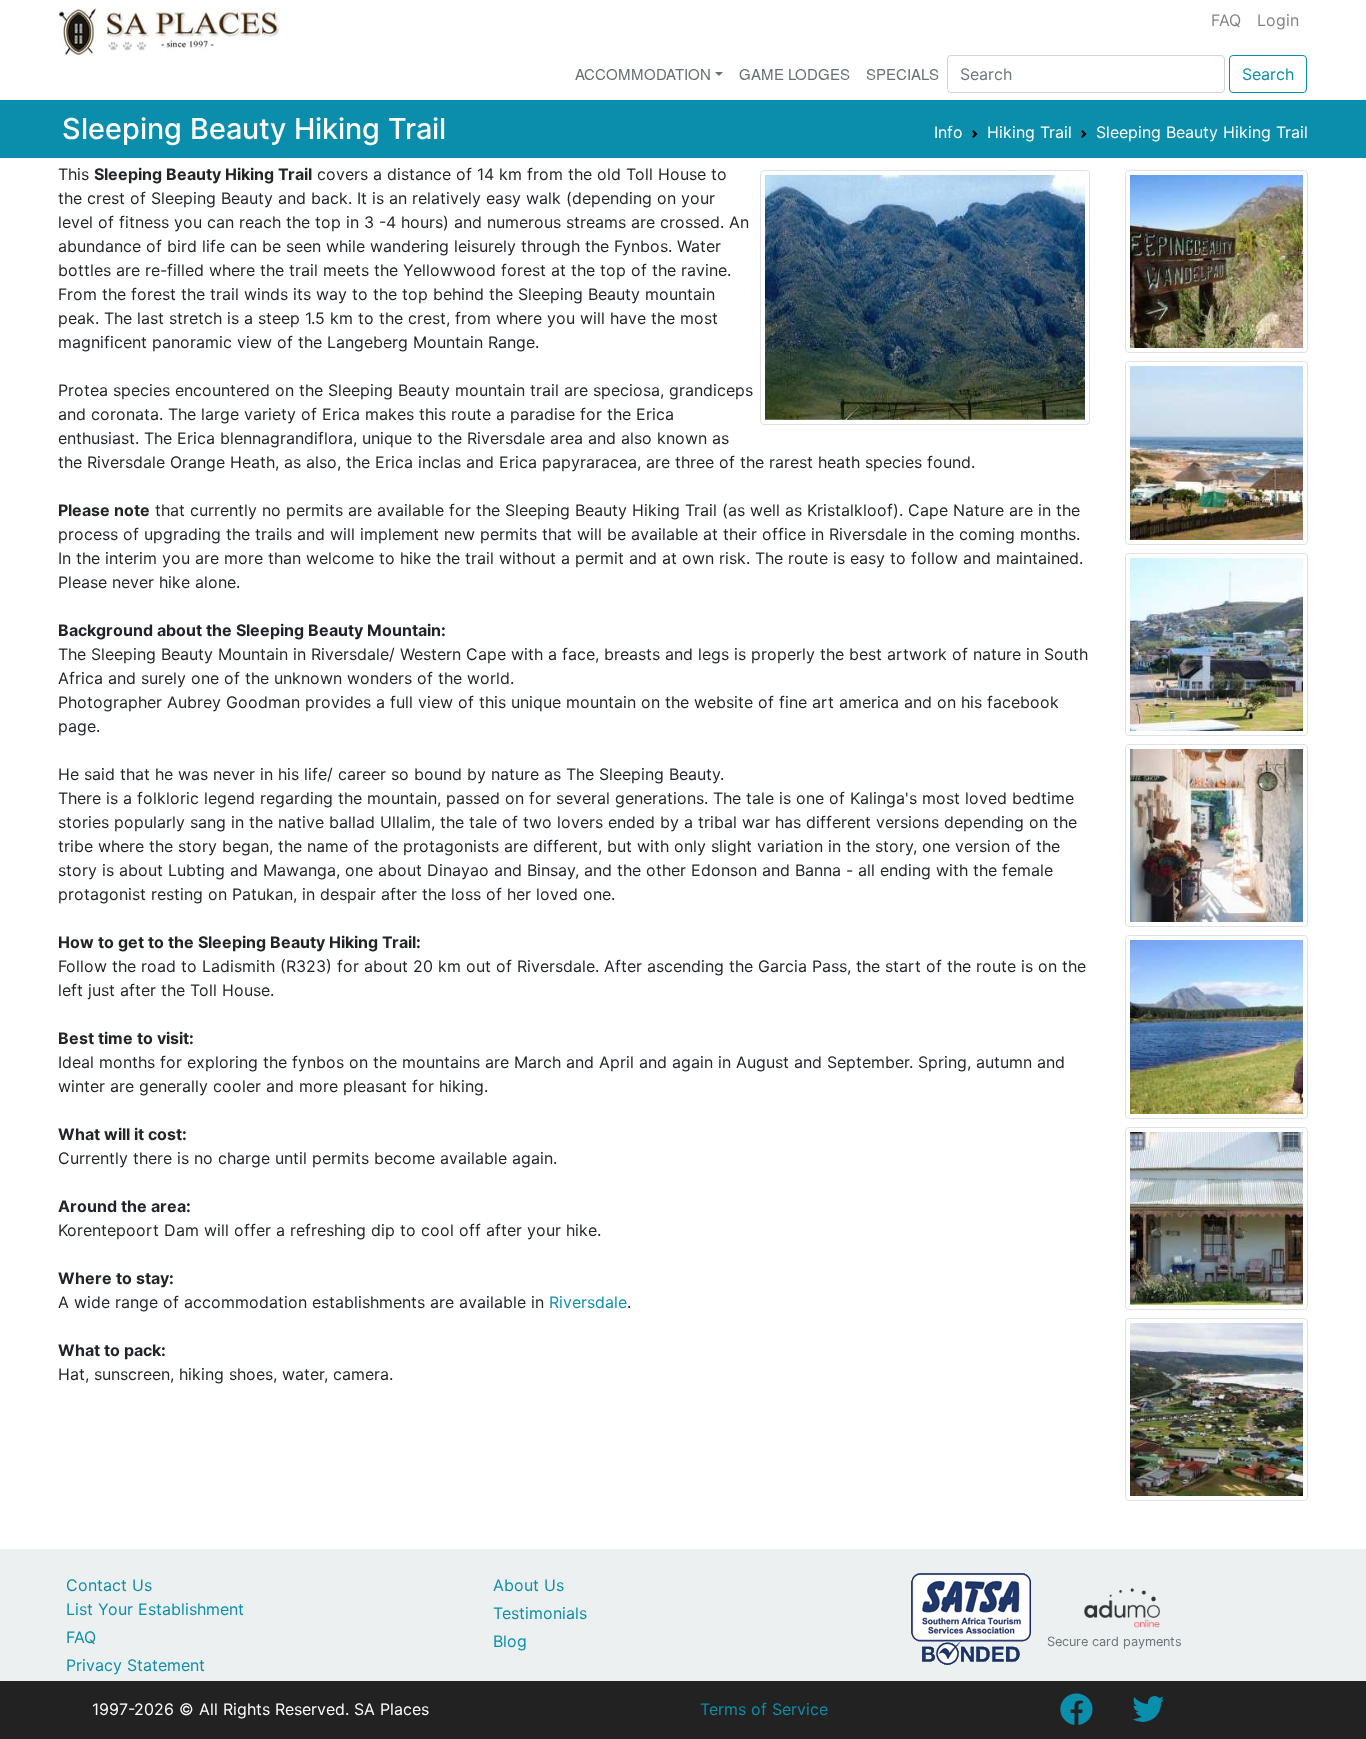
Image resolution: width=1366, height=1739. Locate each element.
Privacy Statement (135, 1665)
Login (1278, 20)
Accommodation (643, 73)
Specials (902, 73)
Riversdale (588, 1302)
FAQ (1226, 20)
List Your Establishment (155, 1609)
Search (1268, 74)
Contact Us (109, 1585)
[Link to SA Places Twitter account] (1148, 1715)
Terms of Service (764, 1709)
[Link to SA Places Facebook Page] (1076, 1715)
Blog (510, 1641)
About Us (528, 1585)
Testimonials (540, 1613)
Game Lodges (794, 73)
